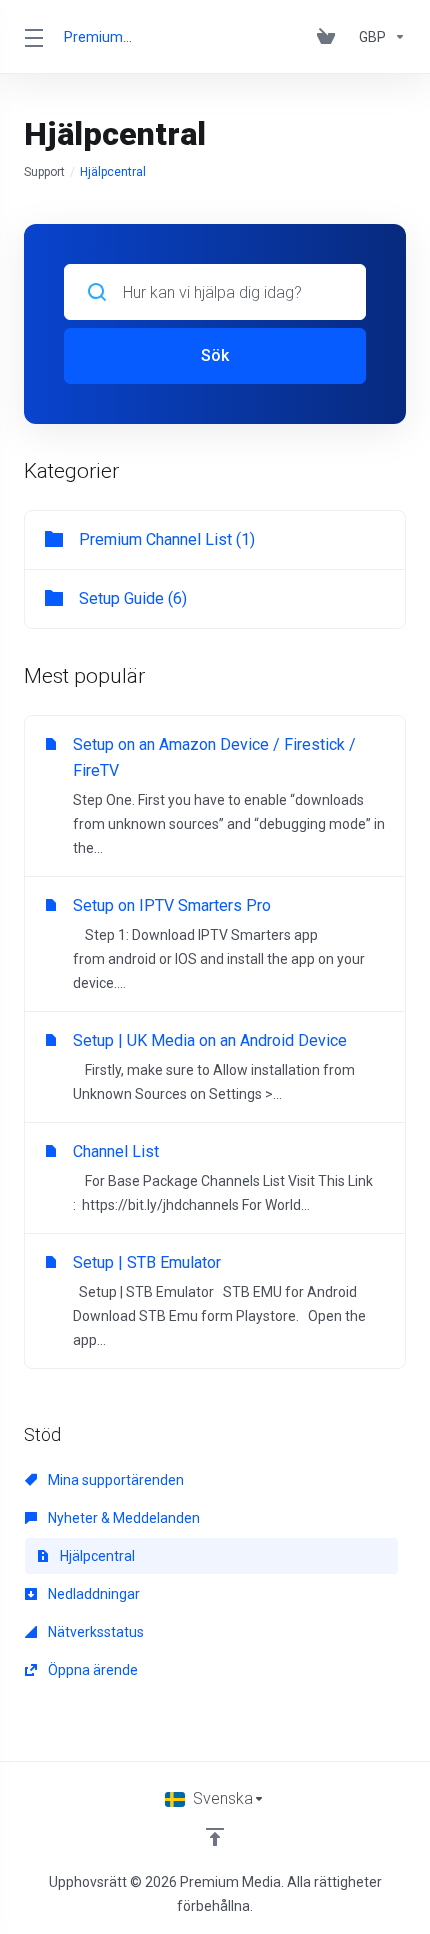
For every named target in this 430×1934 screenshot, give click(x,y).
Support (44, 172)
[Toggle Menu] (32, 37)
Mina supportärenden (114, 1480)
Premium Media (98, 37)
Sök (215, 355)
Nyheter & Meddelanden (122, 1518)
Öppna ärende (91, 1670)
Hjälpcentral (96, 1556)
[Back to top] (215, 1837)
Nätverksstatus (94, 1632)
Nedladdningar (92, 1594)
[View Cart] (330, 37)
